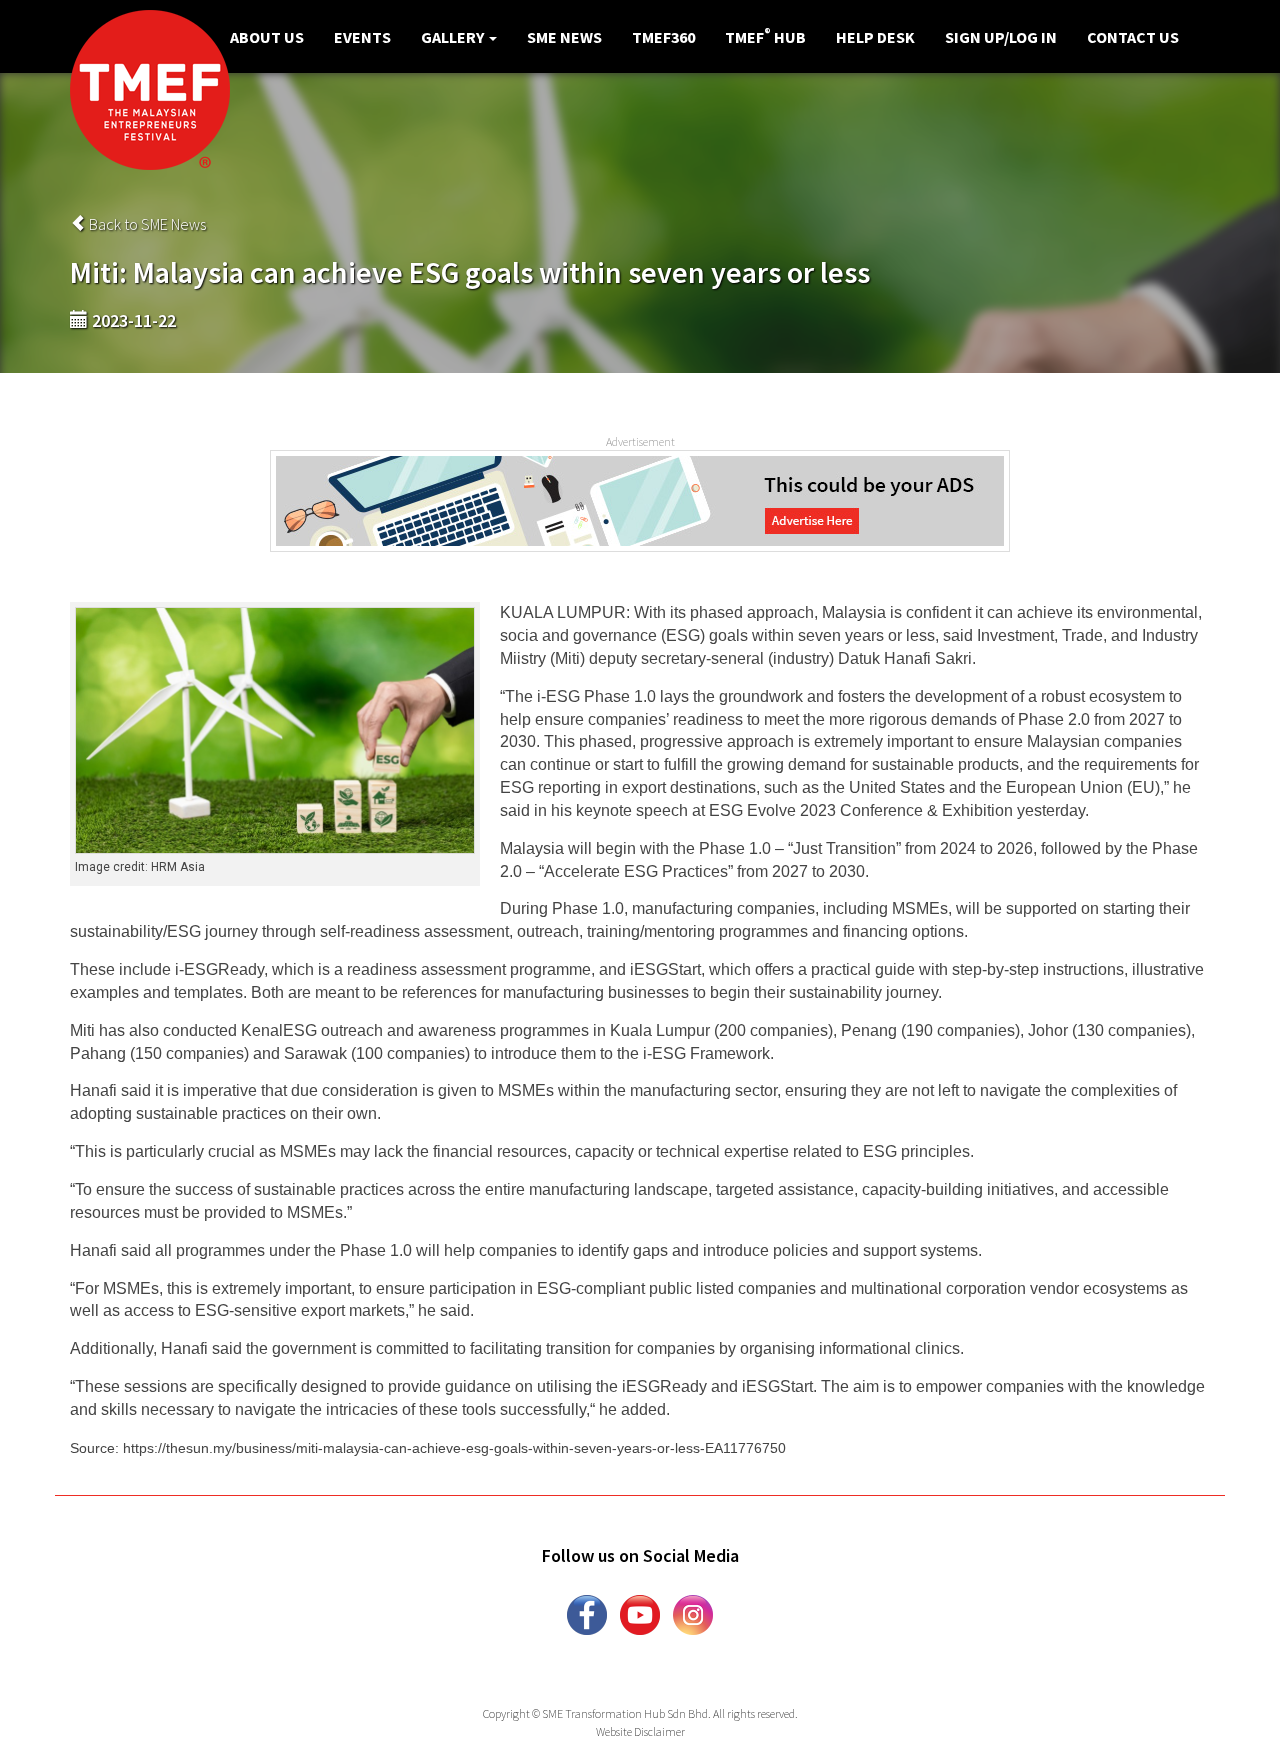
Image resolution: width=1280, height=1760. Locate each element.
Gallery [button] (454, 37)
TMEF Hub (765, 36)
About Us (267, 37)
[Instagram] (693, 1613)
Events (362, 37)
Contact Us (1133, 37)
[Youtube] (640, 1613)
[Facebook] (587, 1613)
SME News (564, 37)
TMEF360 (663, 37)
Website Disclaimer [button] (640, 1731)
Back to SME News (146, 224)
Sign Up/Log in (1001, 37)
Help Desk (875, 37)
